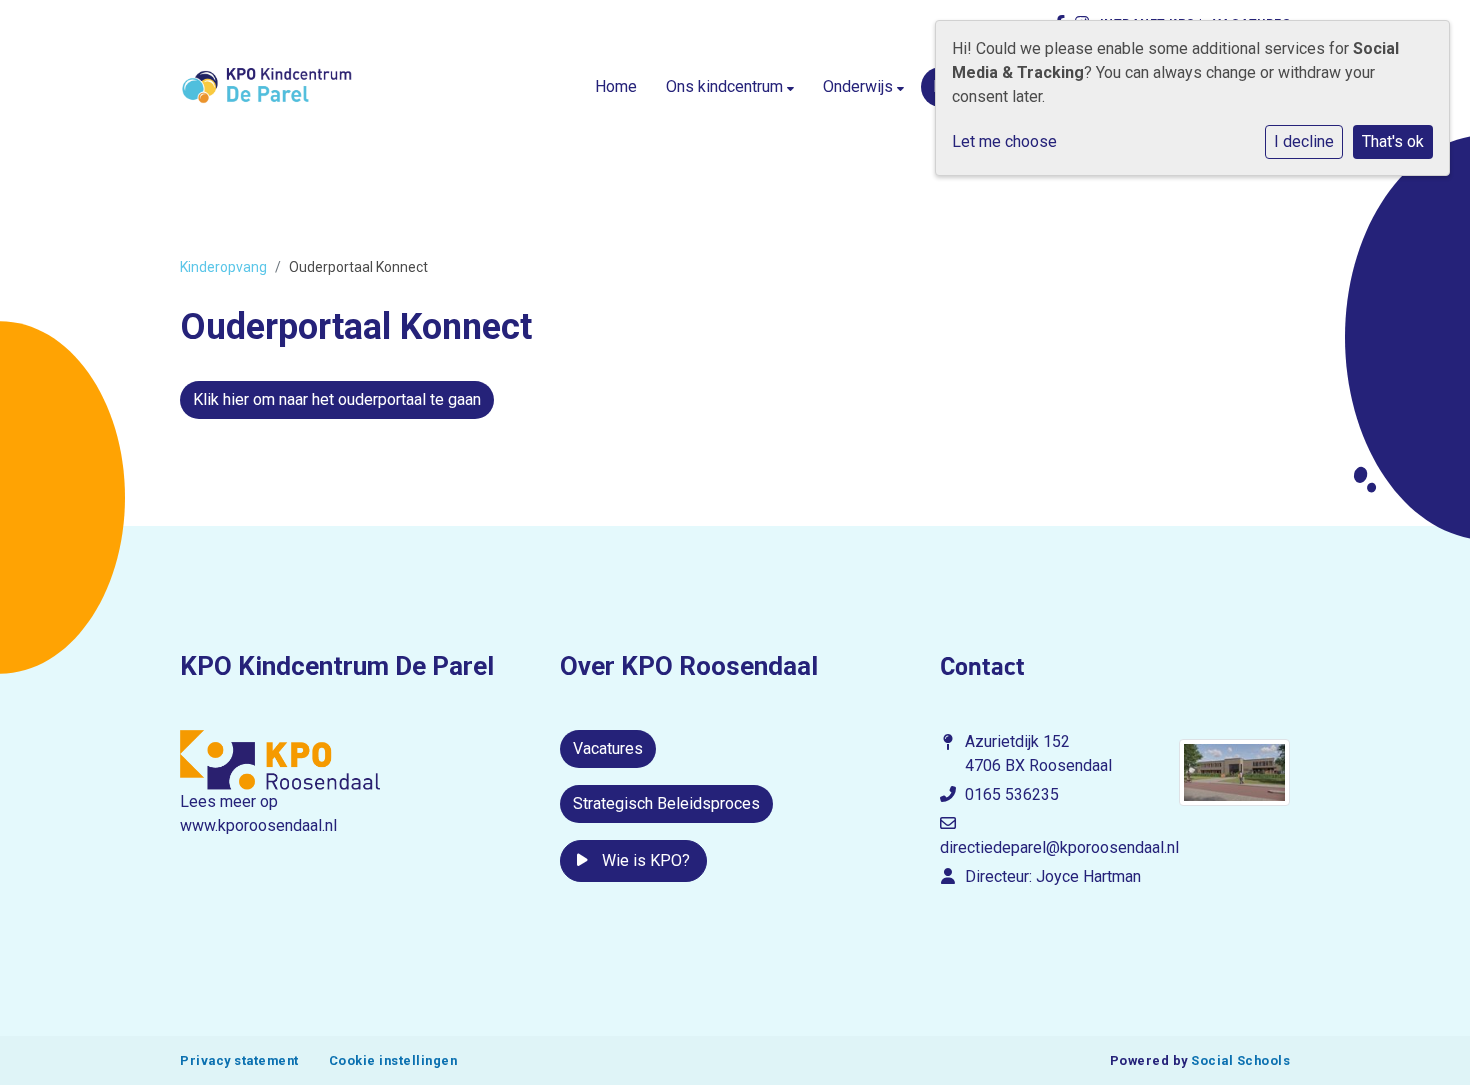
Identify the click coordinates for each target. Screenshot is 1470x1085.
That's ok (1393, 141)
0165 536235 (1012, 794)
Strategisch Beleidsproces (666, 803)
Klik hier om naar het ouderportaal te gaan (337, 399)
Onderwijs (860, 86)
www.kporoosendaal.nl (258, 825)
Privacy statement (239, 1060)
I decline (1304, 141)
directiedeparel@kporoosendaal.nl (1059, 847)
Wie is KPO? (644, 860)
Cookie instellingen (393, 1060)
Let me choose (1004, 141)
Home (616, 86)
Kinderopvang (223, 267)
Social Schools (1240, 1060)
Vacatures (608, 748)
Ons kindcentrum (726, 86)
